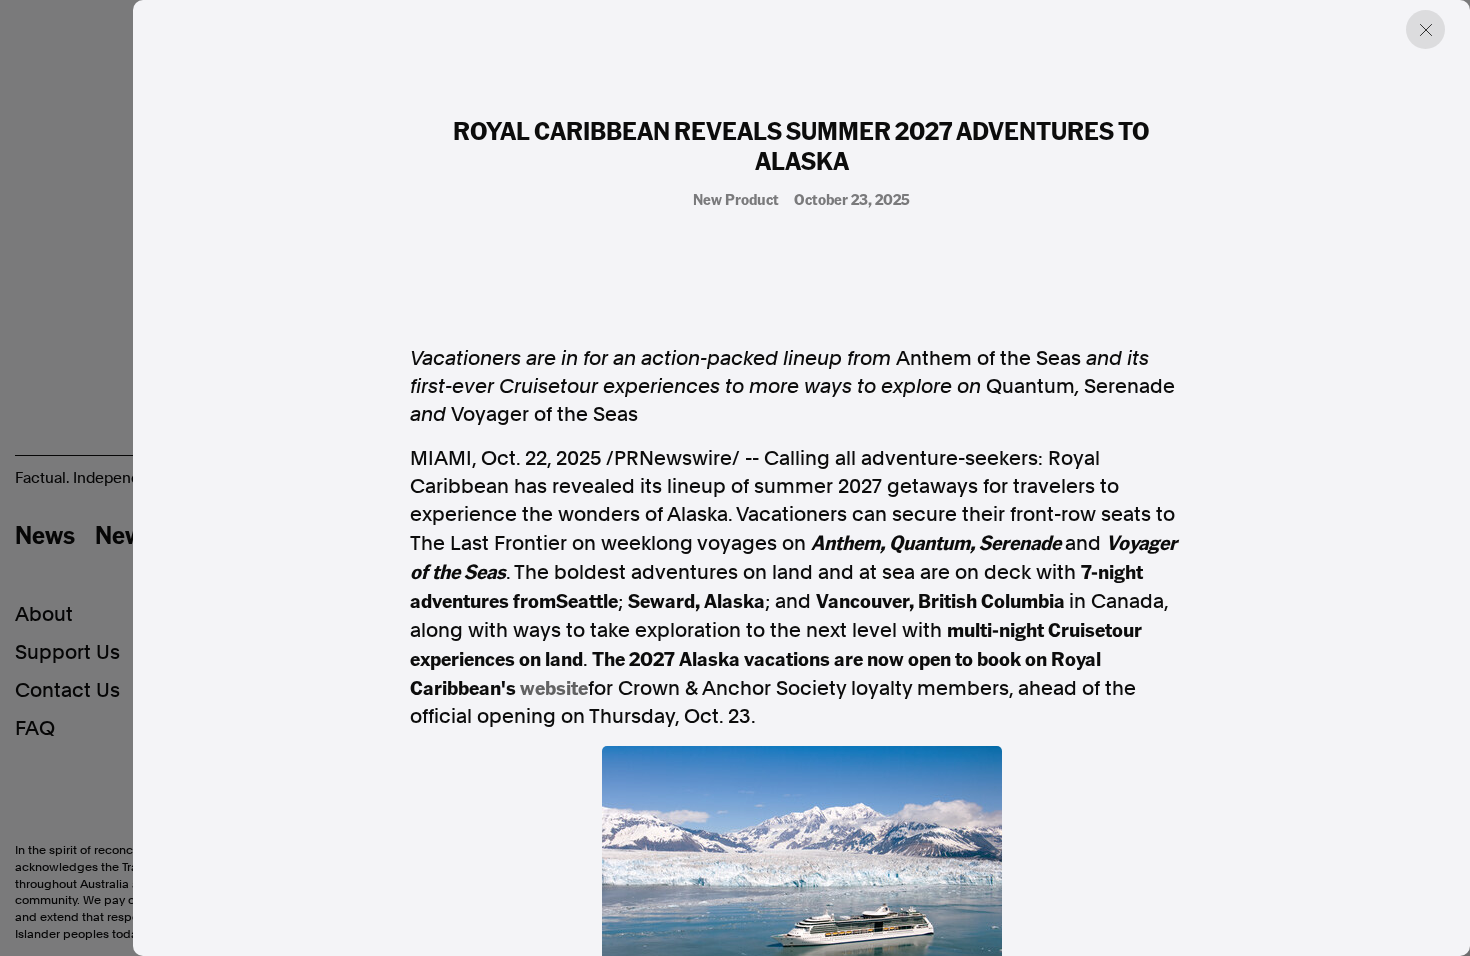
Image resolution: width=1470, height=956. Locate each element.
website (554, 687)
